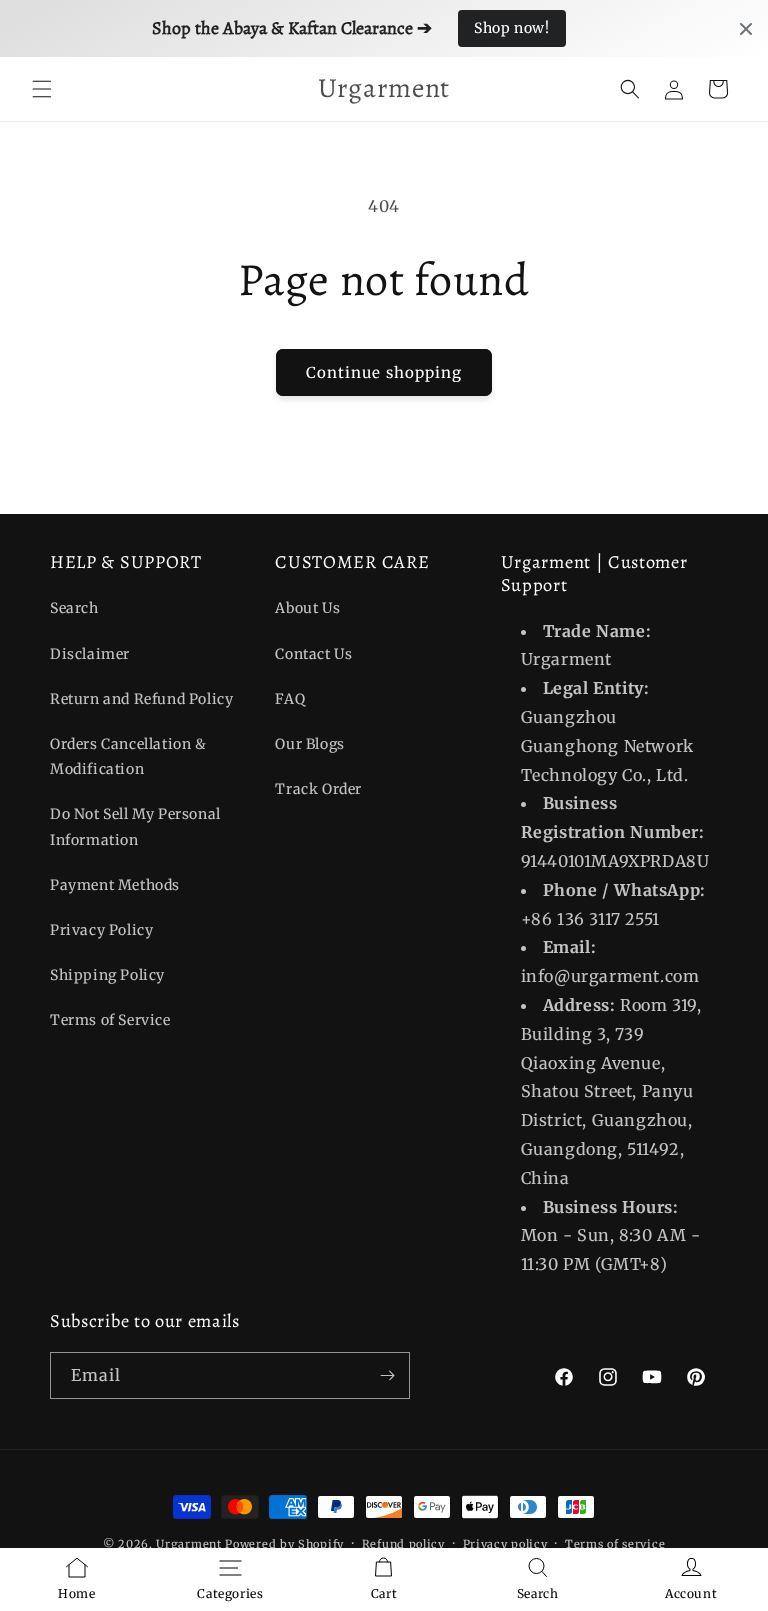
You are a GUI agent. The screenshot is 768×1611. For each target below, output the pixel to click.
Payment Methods (115, 885)
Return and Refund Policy (141, 699)
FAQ (290, 699)
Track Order (318, 789)
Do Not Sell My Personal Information (135, 826)
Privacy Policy (101, 930)
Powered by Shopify (284, 1544)
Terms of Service (110, 1020)
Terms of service (615, 1544)
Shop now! (511, 28)
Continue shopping (384, 372)
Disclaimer (90, 654)
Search (74, 608)
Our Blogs (309, 744)
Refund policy (403, 1544)
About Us (307, 608)
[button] (42, 89)
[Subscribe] (387, 1375)
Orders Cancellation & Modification (128, 756)
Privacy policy (505, 1544)
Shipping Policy (107, 975)
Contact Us (313, 654)
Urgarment (188, 1544)
